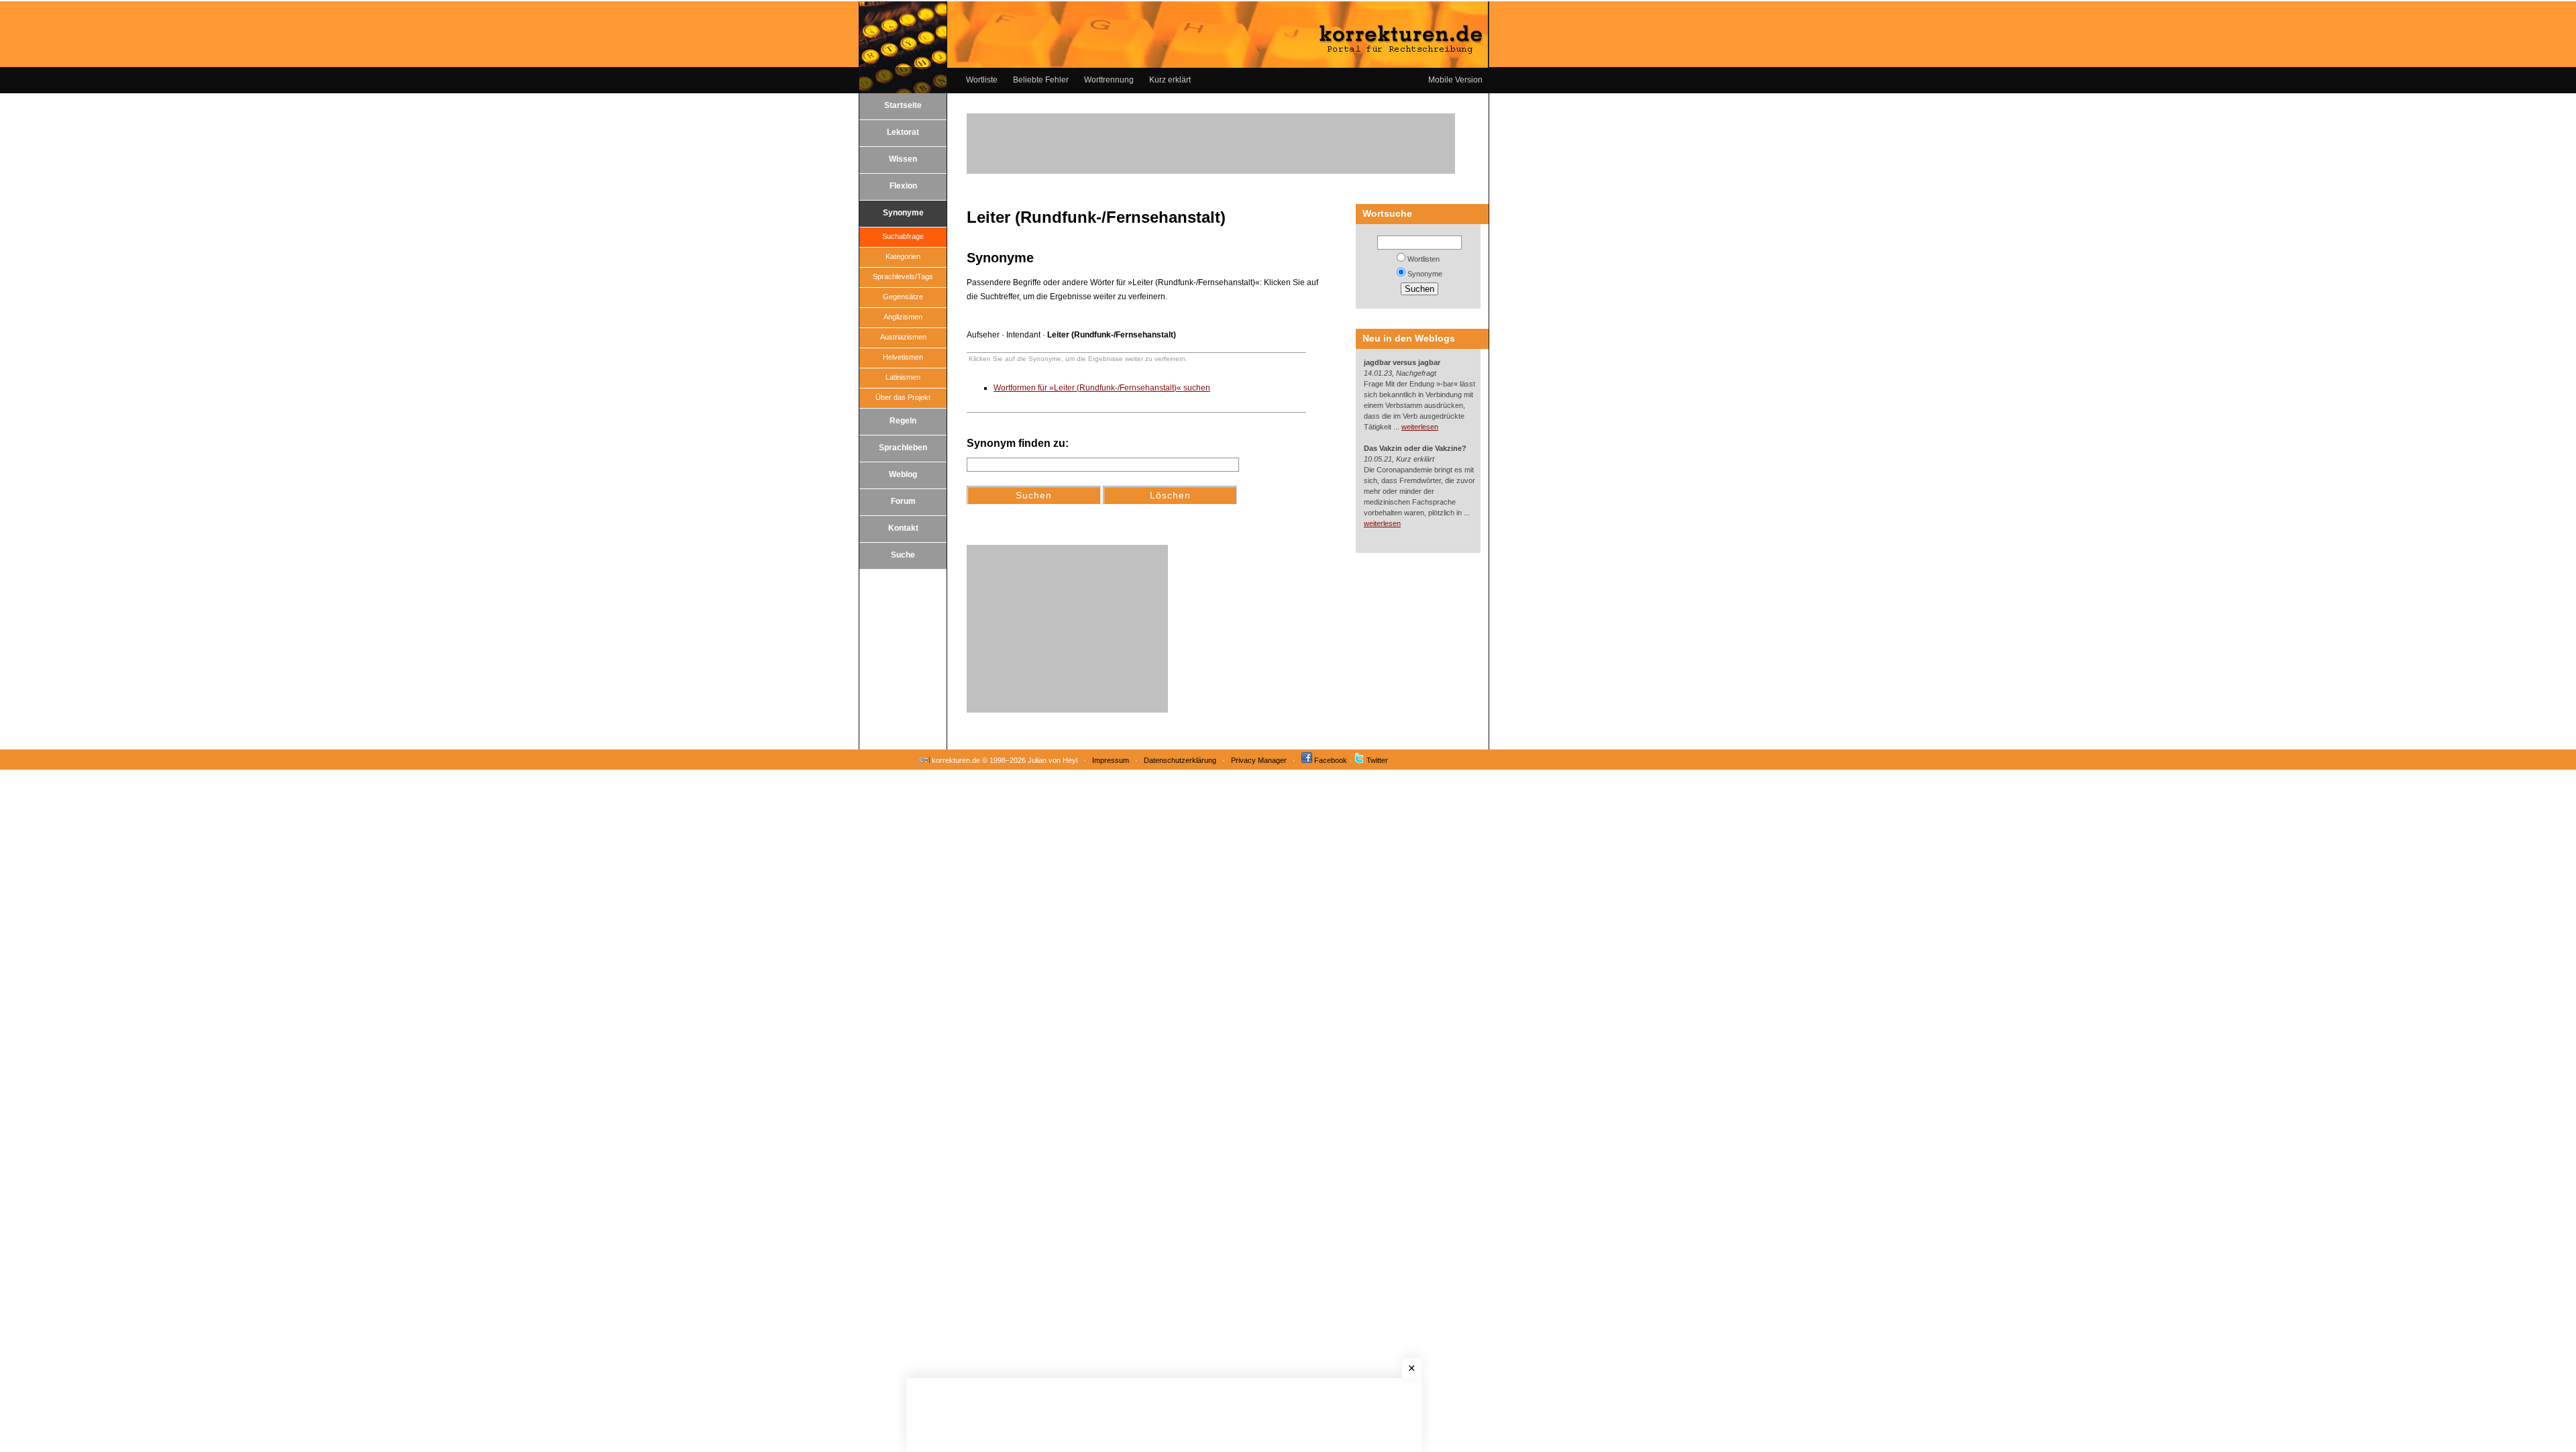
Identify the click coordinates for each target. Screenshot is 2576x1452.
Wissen (903, 159)
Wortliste (982, 80)
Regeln (903, 421)
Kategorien (903, 256)
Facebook (1331, 760)
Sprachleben (903, 448)
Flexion (903, 186)
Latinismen (903, 377)
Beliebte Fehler (1041, 80)
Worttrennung (1109, 80)
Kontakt (903, 528)
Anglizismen (903, 317)
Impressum (1111, 760)
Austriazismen (903, 337)
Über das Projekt (903, 397)
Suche (903, 555)
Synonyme (903, 213)
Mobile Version (1455, 80)
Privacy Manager (1259, 760)
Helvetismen (903, 357)
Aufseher (983, 335)
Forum (903, 501)
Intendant (1023, 335)
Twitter (1377, 760)
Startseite (903, 105)
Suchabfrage (903, 236)
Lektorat (903, 132)
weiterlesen (1420, 427)
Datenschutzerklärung (1180, 760)
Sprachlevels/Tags (903, 276)
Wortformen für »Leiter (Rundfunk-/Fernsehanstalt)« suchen (1102, 388)
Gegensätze (903, 297)
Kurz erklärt (1170, 80)
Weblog (903, 474)
